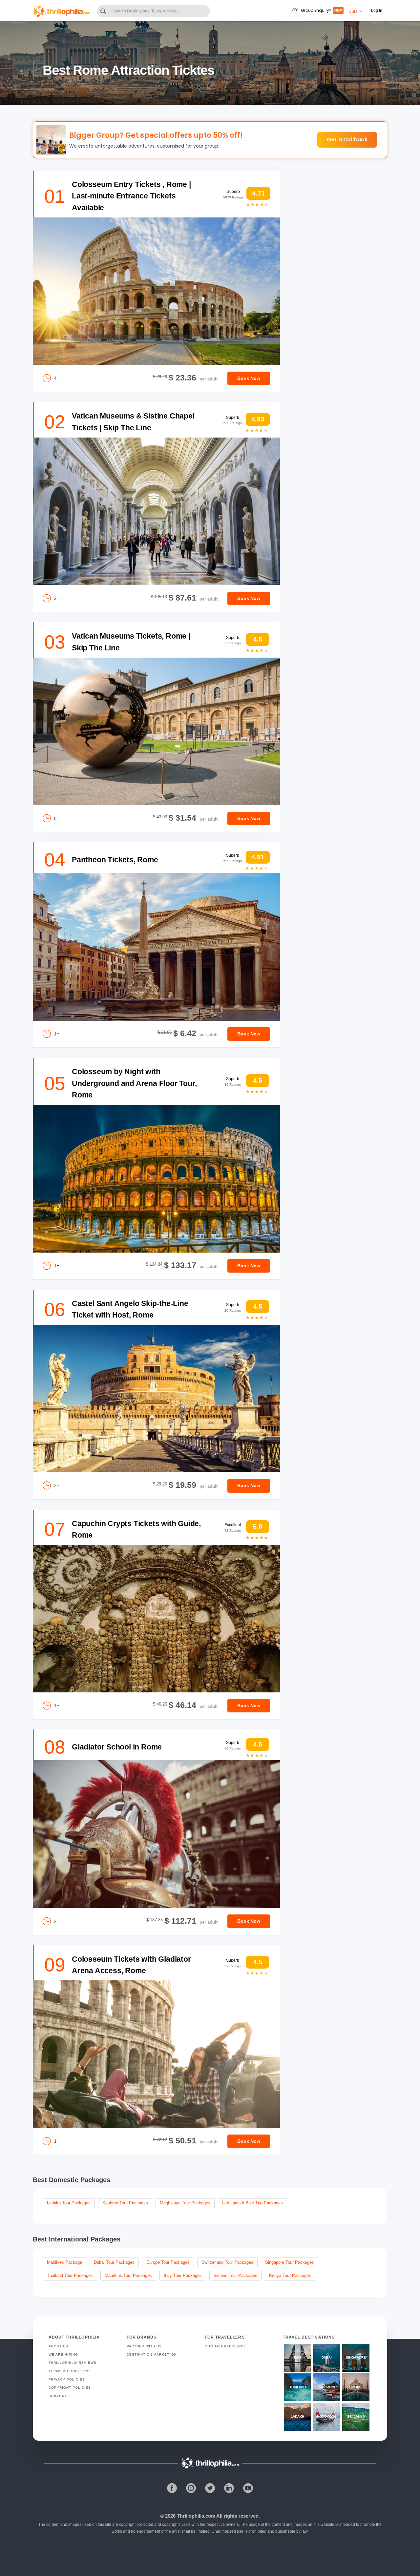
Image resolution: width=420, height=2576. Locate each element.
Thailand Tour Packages (70, 2275)
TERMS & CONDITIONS (70, 2371)
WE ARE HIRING (63, 2354)
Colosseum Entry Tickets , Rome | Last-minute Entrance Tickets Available (131, 196)
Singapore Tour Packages (290, 2262)
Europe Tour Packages (168, 2262)
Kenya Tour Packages (290, 2275)
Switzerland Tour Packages (227, 2262)
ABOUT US (58, 2346)
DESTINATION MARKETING (151, 2354)
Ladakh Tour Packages (69, 2203)
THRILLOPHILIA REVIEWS (73, 2363)
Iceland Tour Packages (235, 2275)
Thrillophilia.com (196, 2516)
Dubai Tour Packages (114, 2262)
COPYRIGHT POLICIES (70, 2388)
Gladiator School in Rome (117, 1747)
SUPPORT (58, 2396)
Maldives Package (64, 2262)
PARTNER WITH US (144, 2346)
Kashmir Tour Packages (125, 2203)
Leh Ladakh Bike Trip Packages (252, 2203)
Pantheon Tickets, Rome (115, 860)
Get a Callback (347, 140)
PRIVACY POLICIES (67, 2379)
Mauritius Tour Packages (128, 2275)
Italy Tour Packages (183, 2275)
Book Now (249, 378)
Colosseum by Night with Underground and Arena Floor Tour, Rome (134, 1083)
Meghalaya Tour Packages (185, 2203)
